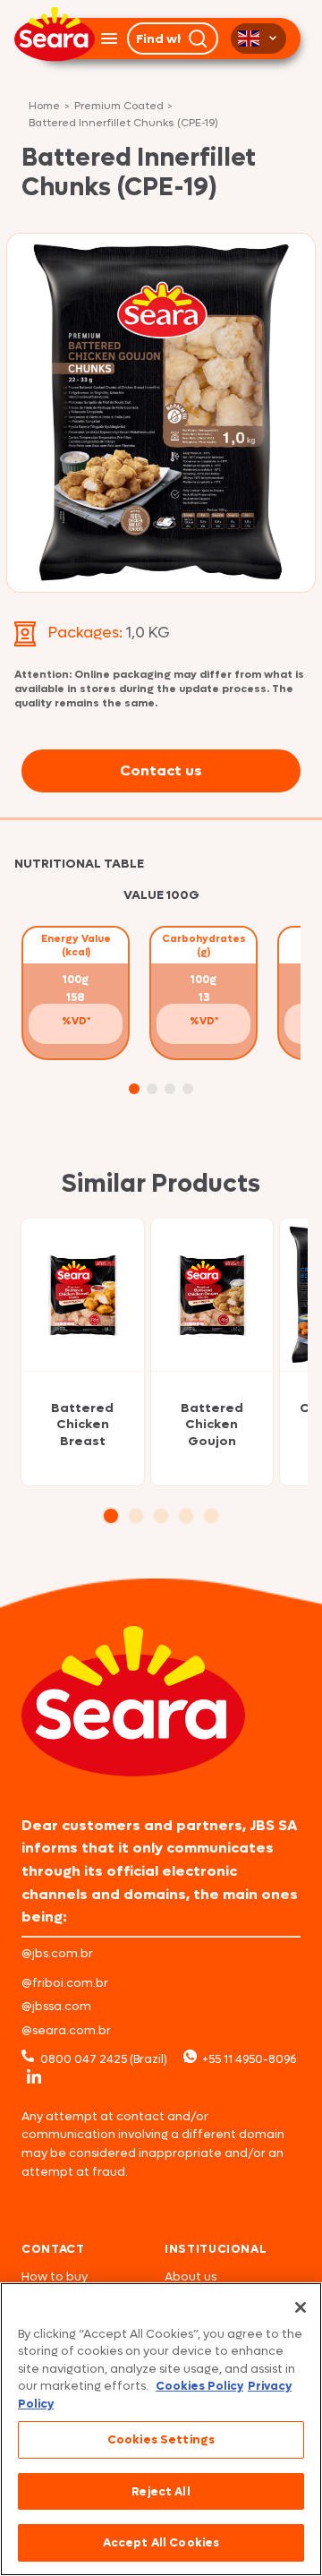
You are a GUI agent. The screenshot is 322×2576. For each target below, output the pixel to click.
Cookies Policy (199, 2386)
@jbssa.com (56, 2006)
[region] (161, 2429)
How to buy (55, 2276)
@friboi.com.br (65, 1983)
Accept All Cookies (161, 2542)
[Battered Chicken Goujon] (212, 1295)
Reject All (161, 2491)
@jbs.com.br (57, 1953)
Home (44, 107)
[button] (134, 1089)
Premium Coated (119, 107)
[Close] (301, 2307)
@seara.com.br (66, 2030)
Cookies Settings (161, 2439)
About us (191, 2276)
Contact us (161, 770)
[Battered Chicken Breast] (83, 1295)
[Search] (199, 39)
